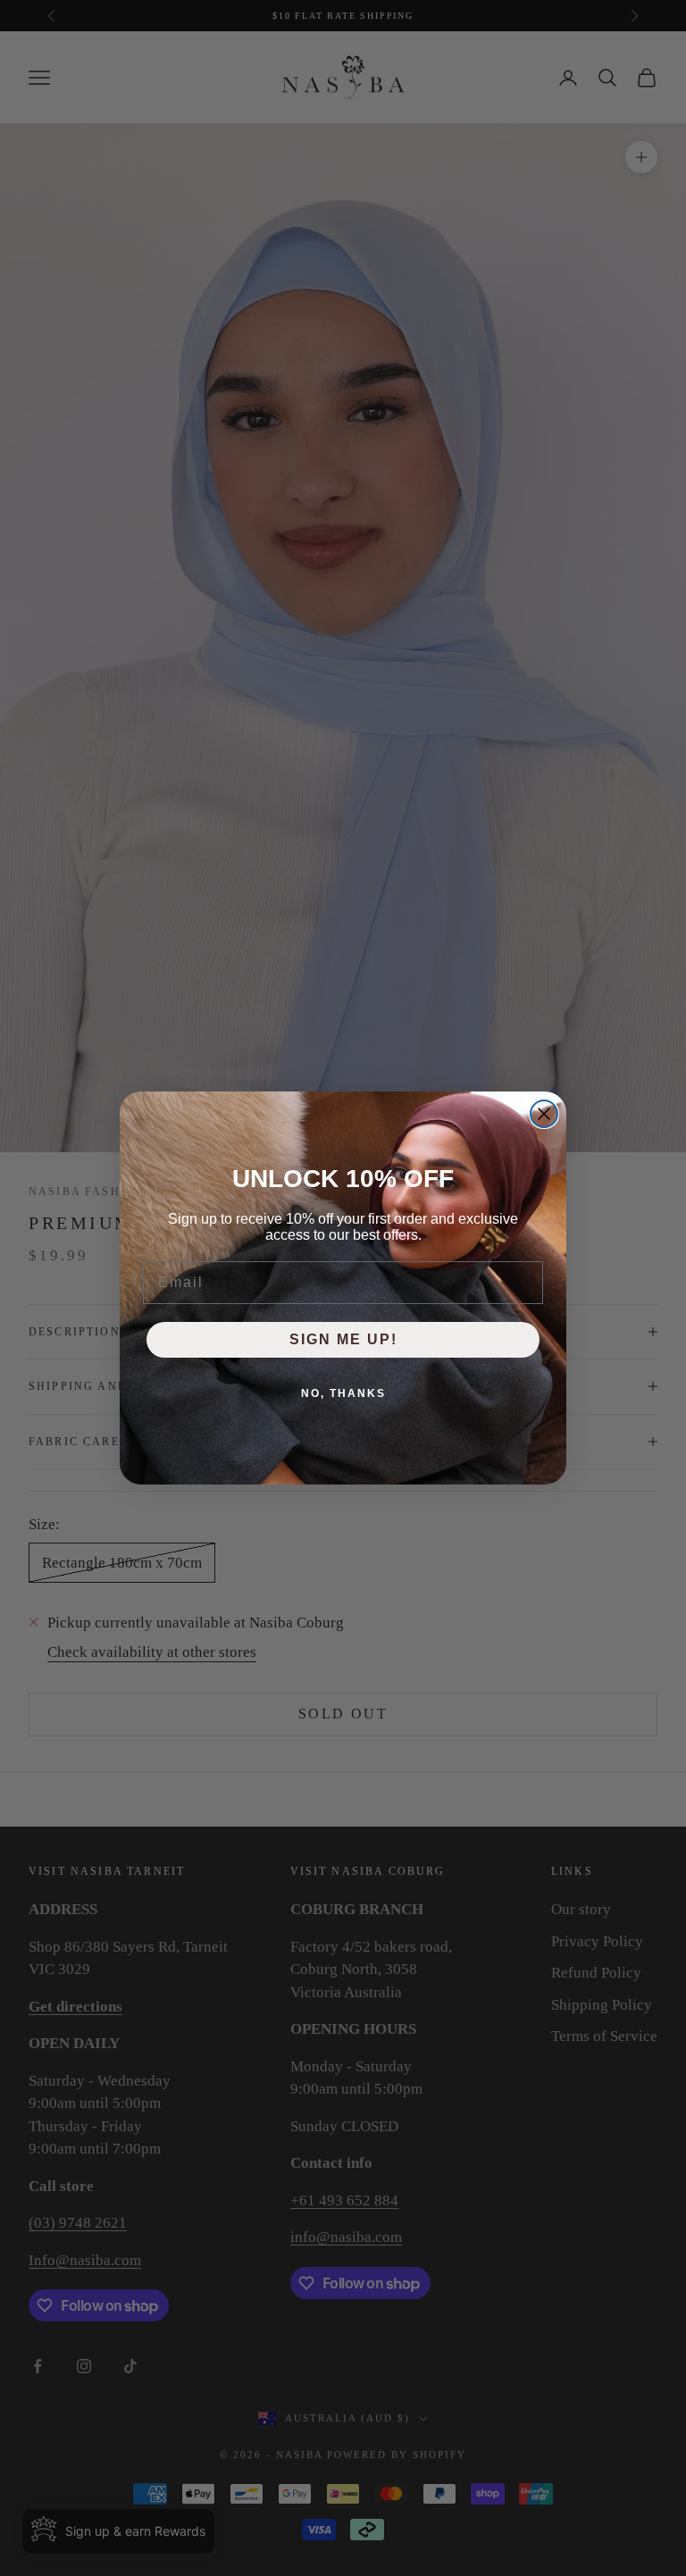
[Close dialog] (544, 1114)
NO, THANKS (343, 1393)
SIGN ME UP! (343, 1339)
